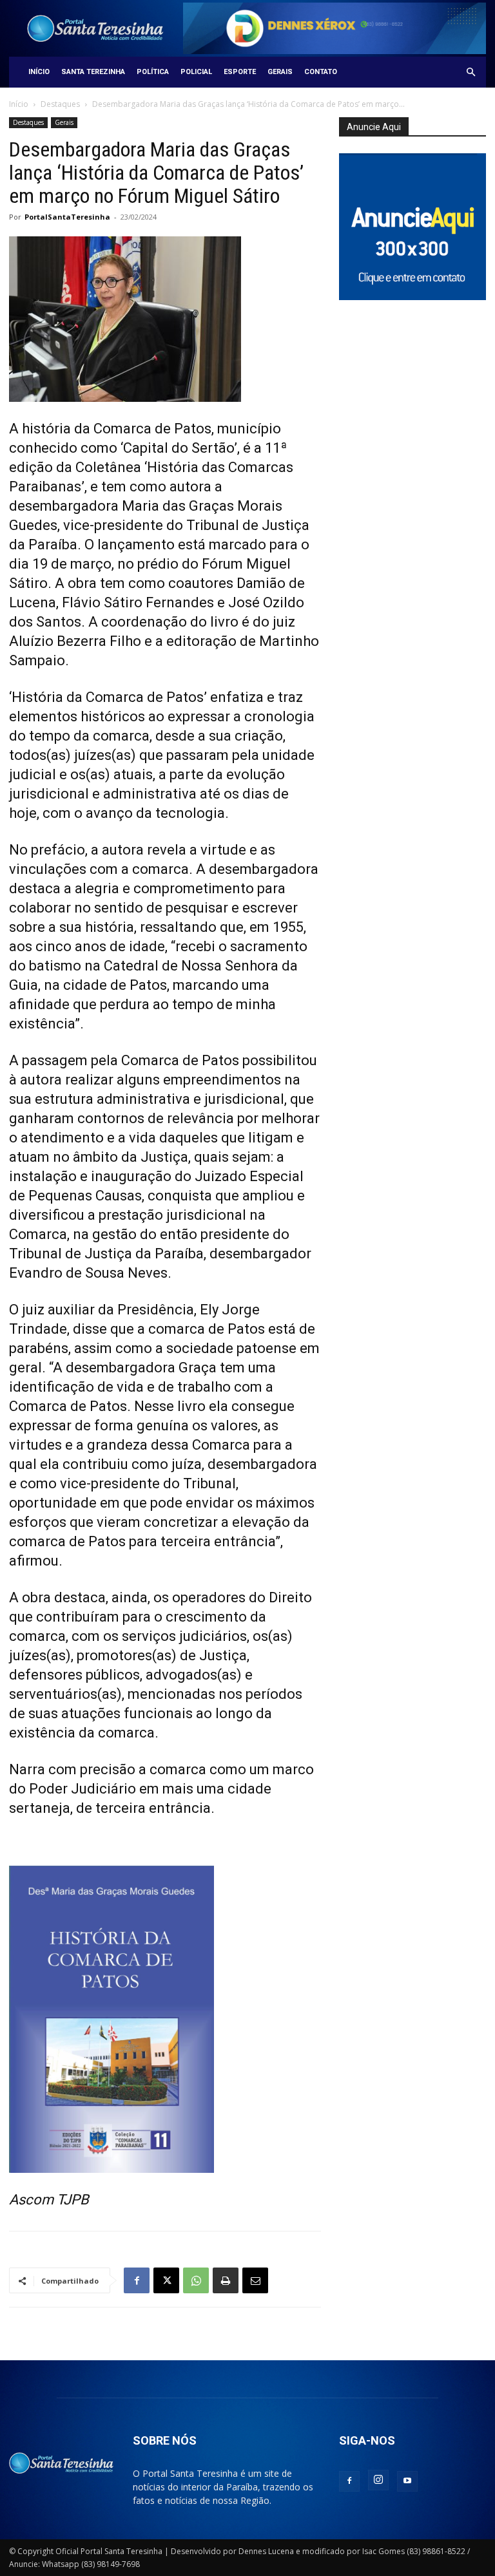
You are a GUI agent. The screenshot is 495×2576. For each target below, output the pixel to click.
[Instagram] (378, 2480)
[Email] (255, 2280)
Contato (321, 72)
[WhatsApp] (196, 2280)
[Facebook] (137, 2280)
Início (39, 72)
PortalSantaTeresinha (67, 217)
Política (153, 72)
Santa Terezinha (93, 72)
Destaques (60, 104)
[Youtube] (407, 2481)
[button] (471, 72)
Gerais (280, 72)
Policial (196, 72)
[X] (166, 2280)
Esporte (240, 72)
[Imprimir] (226, 2280)
